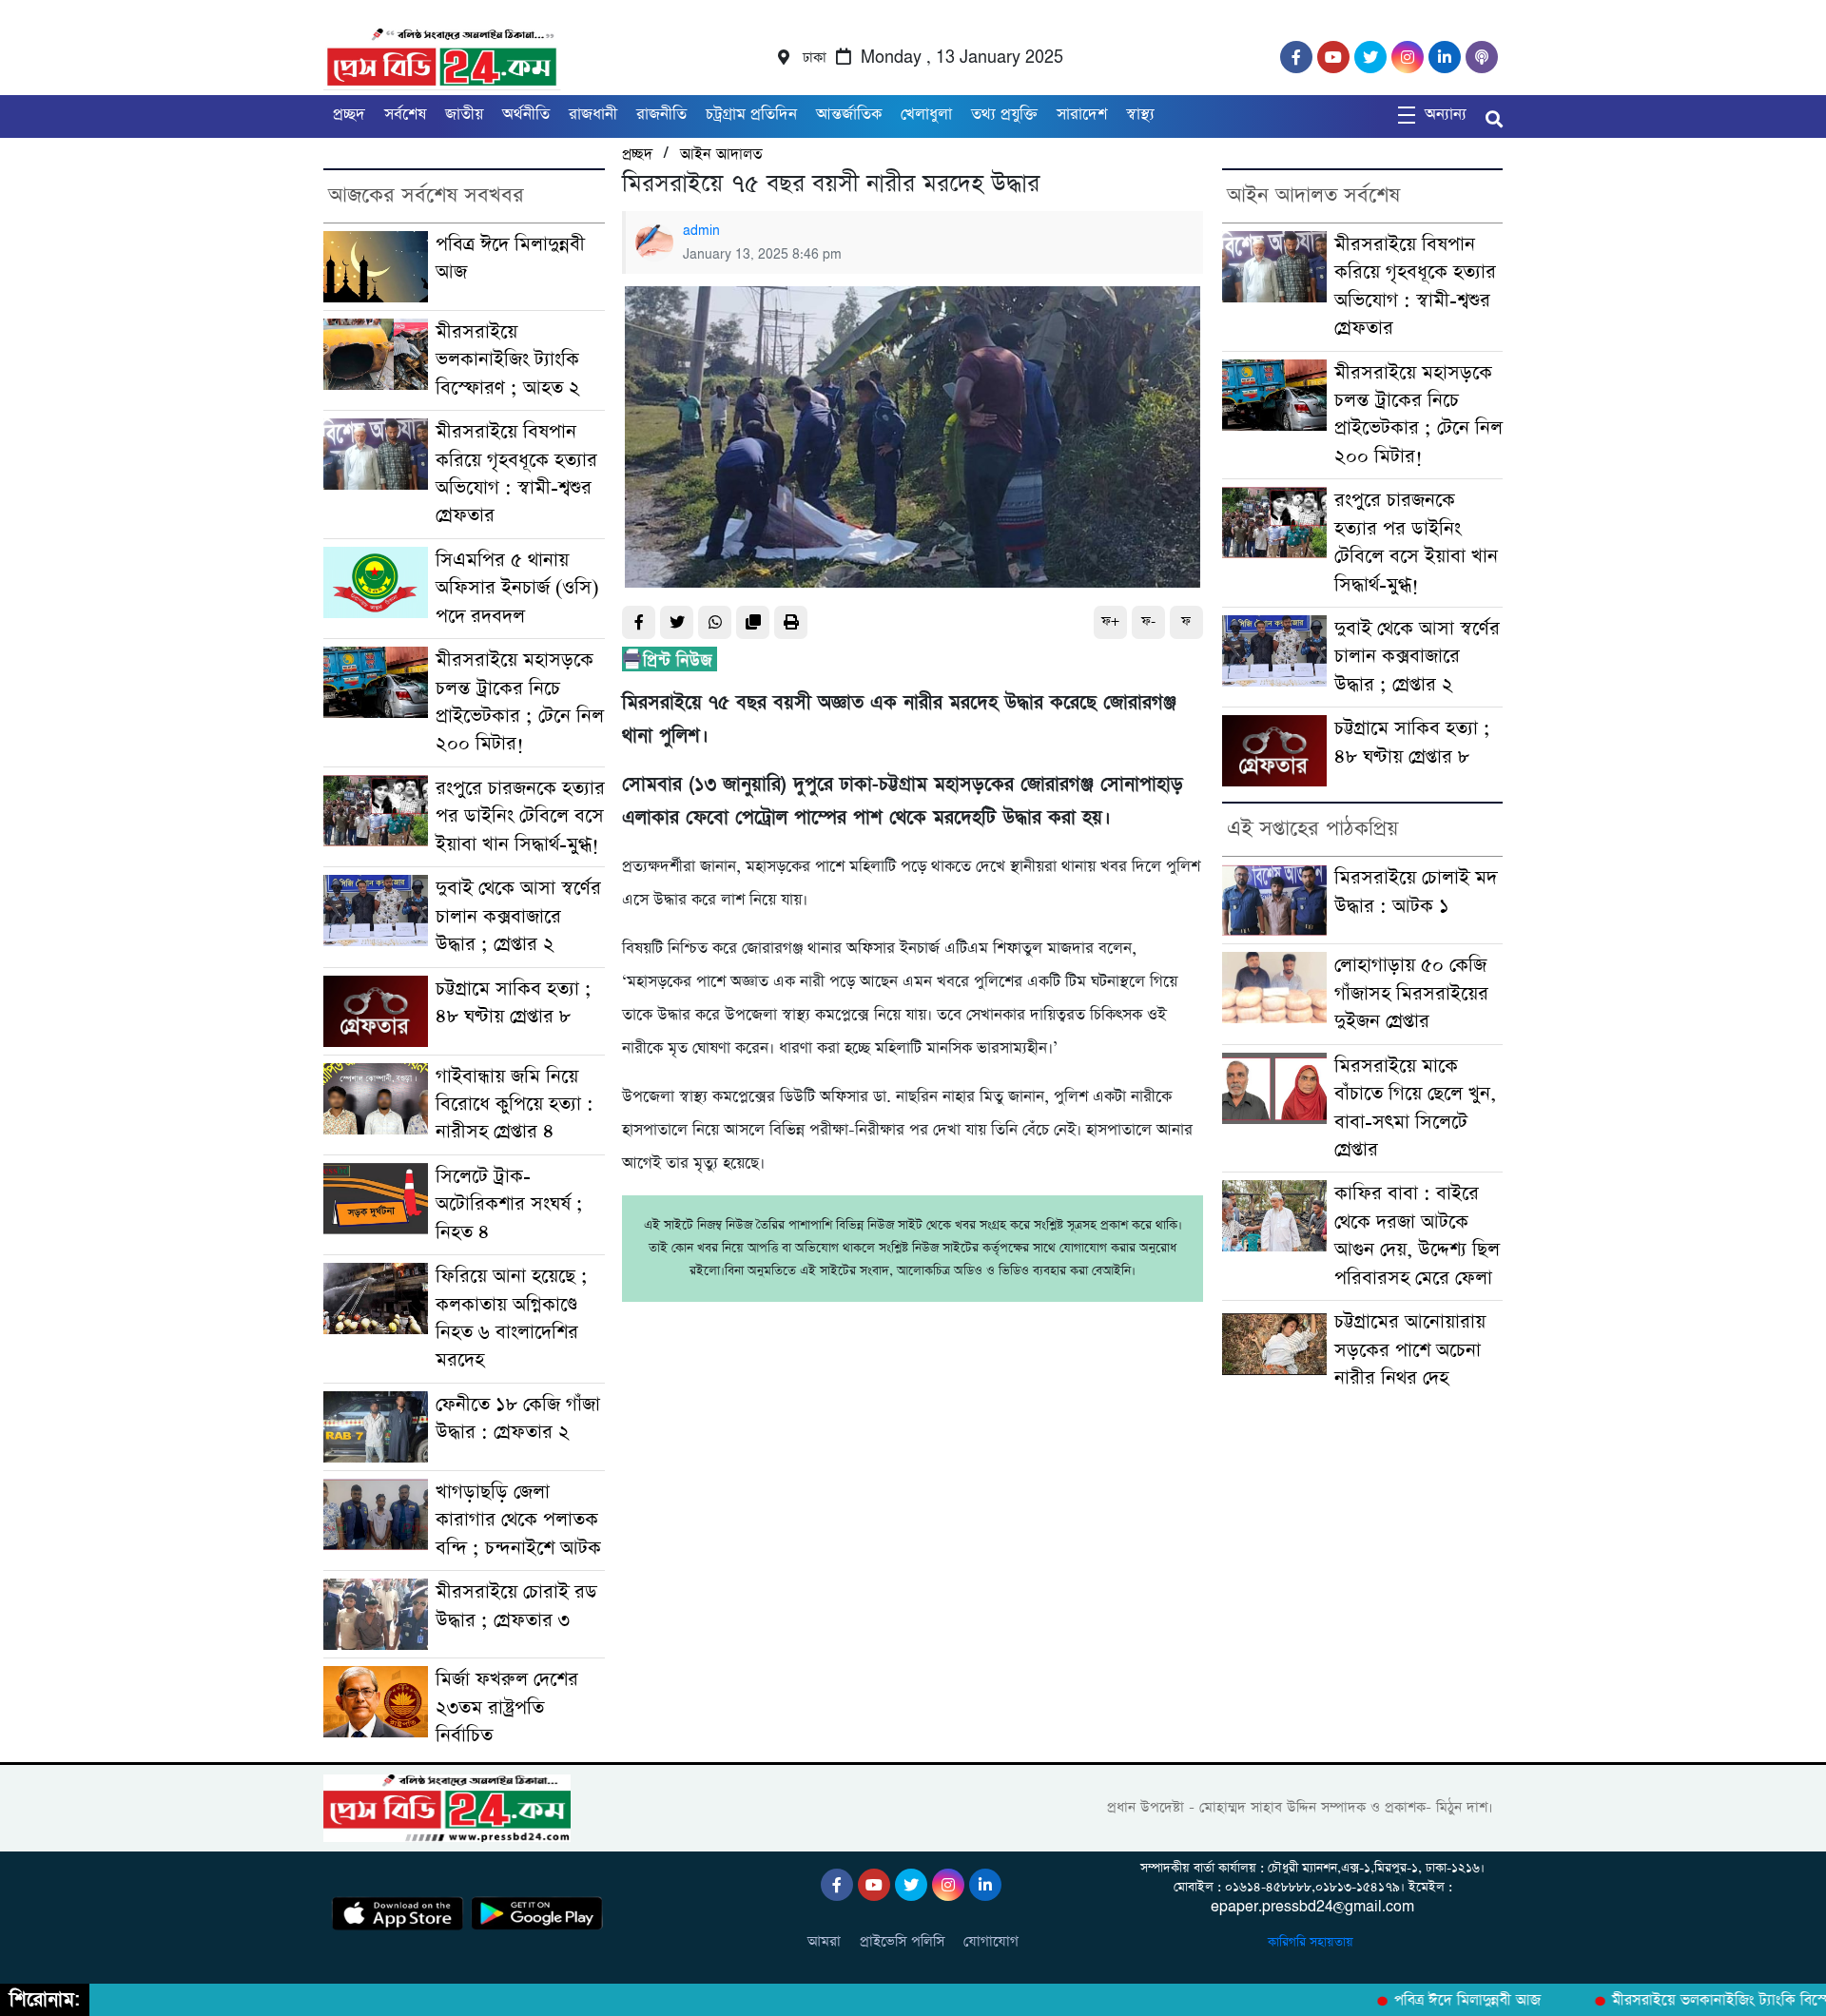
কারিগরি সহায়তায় (1312, 1942)
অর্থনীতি (526, 115)
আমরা (824, 1941)
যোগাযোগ (991, 1941)
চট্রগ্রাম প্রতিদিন (751, 115)
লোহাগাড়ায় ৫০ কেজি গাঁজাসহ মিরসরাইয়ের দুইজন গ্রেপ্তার (1411, 994)
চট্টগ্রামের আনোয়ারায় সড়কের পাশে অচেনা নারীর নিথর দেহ (1410, 1350)
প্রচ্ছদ (349, 115)
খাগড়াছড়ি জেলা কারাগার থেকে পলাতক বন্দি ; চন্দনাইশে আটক (518, 1521)
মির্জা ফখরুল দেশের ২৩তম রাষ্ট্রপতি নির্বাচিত (507, 1708)
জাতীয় (464, 115)
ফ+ (1110, 621)
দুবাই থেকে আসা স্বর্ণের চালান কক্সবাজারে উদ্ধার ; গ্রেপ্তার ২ (518, 917)
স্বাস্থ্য (1140, 115)
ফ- (1148, 621)
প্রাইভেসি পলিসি (902, 1941)
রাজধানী (593, 115)
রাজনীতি (661, 115)
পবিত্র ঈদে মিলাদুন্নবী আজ (1437, 2001)
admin (701, 231)
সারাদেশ (1082, 115)
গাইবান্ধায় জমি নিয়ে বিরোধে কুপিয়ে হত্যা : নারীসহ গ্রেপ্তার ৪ (515, 1105)
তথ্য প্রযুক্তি (1004, 115)
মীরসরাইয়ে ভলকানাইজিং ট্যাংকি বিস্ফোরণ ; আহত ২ (508, 360)
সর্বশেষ (405, 115)
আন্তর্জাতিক (849, 115)
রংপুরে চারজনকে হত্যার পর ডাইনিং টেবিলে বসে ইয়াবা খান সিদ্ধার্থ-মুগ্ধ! (520, 817)
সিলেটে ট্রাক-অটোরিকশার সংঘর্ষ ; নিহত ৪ (509, 1205)
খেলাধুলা (926, 115)
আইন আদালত (721, 155)
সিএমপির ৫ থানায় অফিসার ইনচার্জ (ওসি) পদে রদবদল (517, 589)
